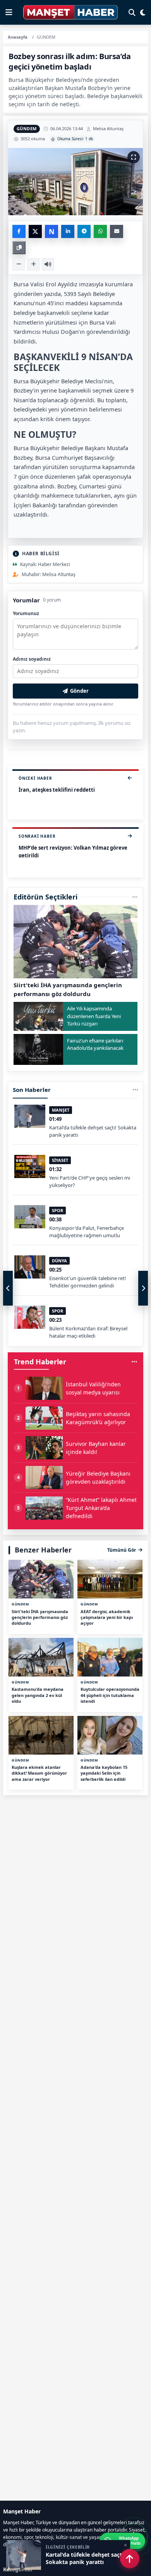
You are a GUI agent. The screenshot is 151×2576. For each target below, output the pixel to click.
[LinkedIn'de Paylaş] (68, 231)
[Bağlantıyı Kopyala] (19, 248)
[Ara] (132, 12)
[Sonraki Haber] (143, 1288)
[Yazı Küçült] (19, 264)
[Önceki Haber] (8, 1288)
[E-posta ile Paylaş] (117, 231)
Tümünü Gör (122, 1550)
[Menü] (9, 12)
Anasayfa (18, 37)
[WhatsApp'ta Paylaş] (100, 231)
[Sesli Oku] (48, 264)
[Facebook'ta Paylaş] (19, 231)
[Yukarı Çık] (130, 2559)
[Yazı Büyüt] (33, 264)
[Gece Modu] (143, 12)
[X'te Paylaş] (35, 231)
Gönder (79, 691)
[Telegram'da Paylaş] (84, 231)
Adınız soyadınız (32, 659)
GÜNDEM (27, 128)
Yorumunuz (26, 613)
